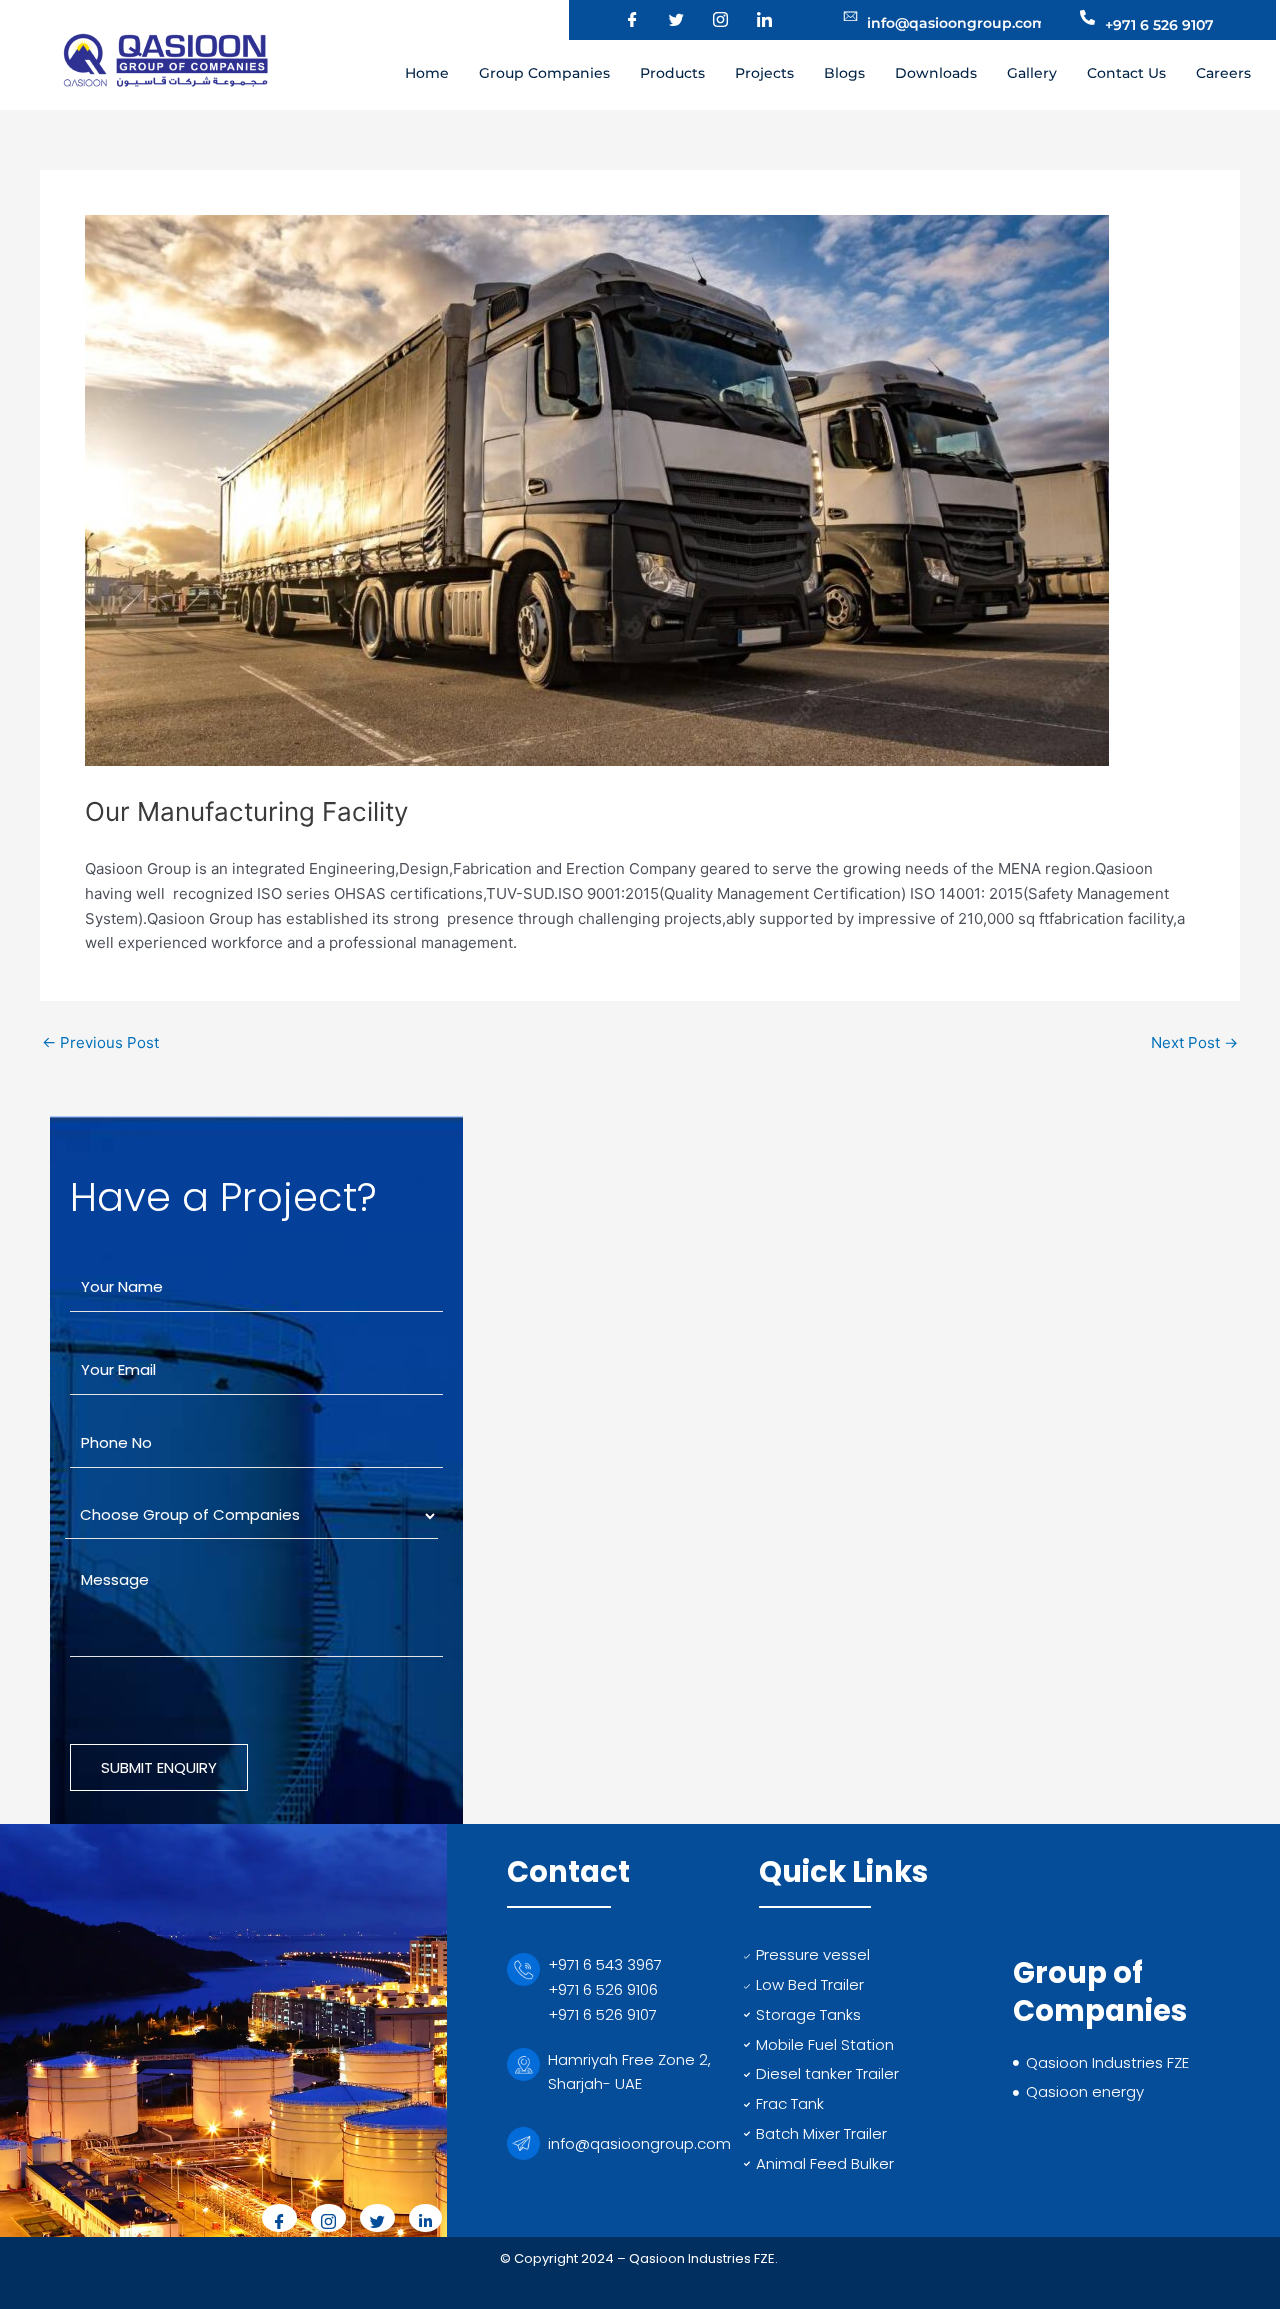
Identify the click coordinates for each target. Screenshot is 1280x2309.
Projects (764, 73)
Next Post (1194, 1042)
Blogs (844, 73)
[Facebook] (620, 20)
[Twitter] (664, 20)
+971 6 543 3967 (605, 1964)
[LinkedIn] (752, 20)
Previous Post (100, 1042)
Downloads (936, 73)
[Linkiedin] (425, 2218)
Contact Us (1126, 73)
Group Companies (544, 73)
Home (427, 73)
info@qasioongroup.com (639, 2143)
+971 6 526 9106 (603, 1989)
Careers (1223, 73)
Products (672, 73)
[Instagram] (708, 20)
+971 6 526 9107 (602, 2014)
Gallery (1032, 73)
